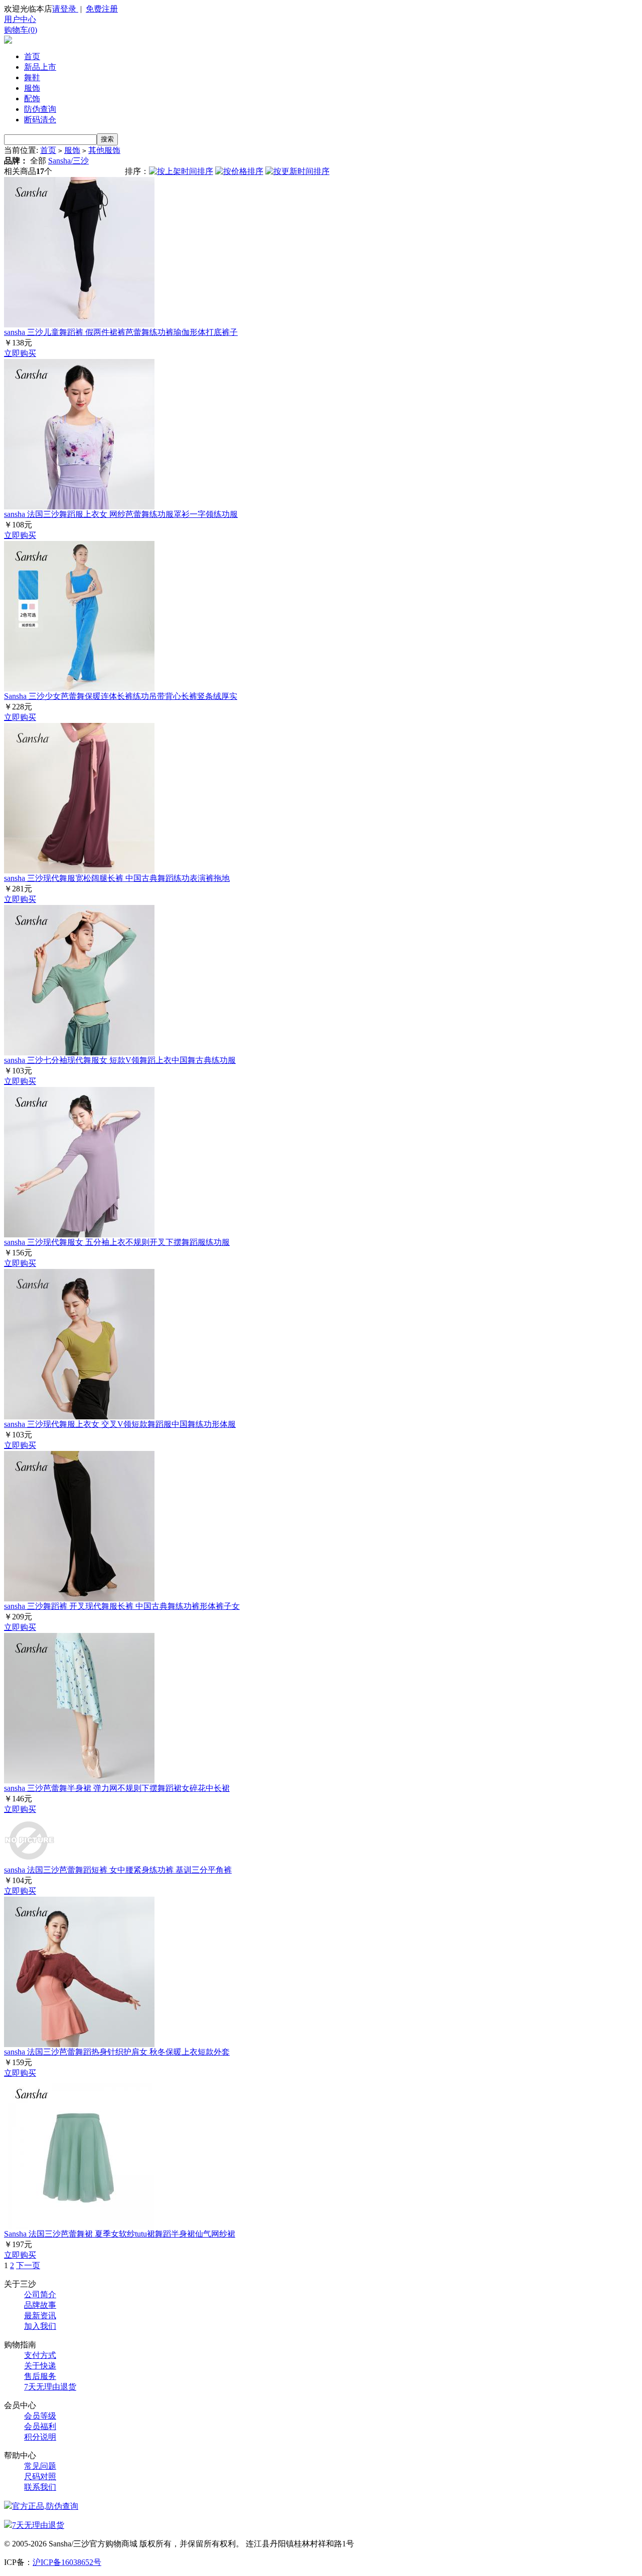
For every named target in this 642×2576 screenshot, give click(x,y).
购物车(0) (21, 30)
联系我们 (40, 2487)
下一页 (28, 2265)
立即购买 (20, 353)
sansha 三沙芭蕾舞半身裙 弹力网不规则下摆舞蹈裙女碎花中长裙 (117, 1788)
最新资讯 (40, 2316)
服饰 (32, 88)
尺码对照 (40, 2476)
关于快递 (40, 2366)
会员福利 (40, 2426)
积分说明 (40, 2437)
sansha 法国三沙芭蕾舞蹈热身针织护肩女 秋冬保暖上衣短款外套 (117, 2052)
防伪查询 (40, 109)
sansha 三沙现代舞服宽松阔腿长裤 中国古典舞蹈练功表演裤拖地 (117, 878)
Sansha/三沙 (68, 161)
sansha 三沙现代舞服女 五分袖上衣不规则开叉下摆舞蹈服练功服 (117, 1242)
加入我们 (40, 2326)
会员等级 (40, 2416)
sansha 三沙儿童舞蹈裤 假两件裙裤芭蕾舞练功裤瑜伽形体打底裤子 (121, 332)
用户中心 (20, 19)
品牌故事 (40, 2305)
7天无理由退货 (50, 2387)
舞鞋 (32, 77)
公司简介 (40, 2294)
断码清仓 (40, 120)
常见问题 (40, 2466)
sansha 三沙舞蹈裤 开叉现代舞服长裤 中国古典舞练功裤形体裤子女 (122, 1606)
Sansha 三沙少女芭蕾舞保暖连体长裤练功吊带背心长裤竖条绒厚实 (121, 696)
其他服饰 (104, 150)
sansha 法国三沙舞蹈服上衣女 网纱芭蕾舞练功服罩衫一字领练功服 (121, 514)
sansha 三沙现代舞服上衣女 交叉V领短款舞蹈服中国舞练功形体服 (120, 1424)
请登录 (65, 9)
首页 (32, 56)
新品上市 (40, 67)
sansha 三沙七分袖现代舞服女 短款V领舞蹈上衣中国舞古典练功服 (120, 1060)
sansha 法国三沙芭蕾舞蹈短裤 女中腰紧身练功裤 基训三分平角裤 (118, 1870)
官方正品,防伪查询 (45, 2506)
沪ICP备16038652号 (67, 2562)
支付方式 (40, 2355)
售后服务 (40, 2376)
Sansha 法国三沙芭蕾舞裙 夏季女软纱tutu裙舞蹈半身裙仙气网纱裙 (120, 2234)
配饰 (32, 99)
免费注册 (102, 9)
